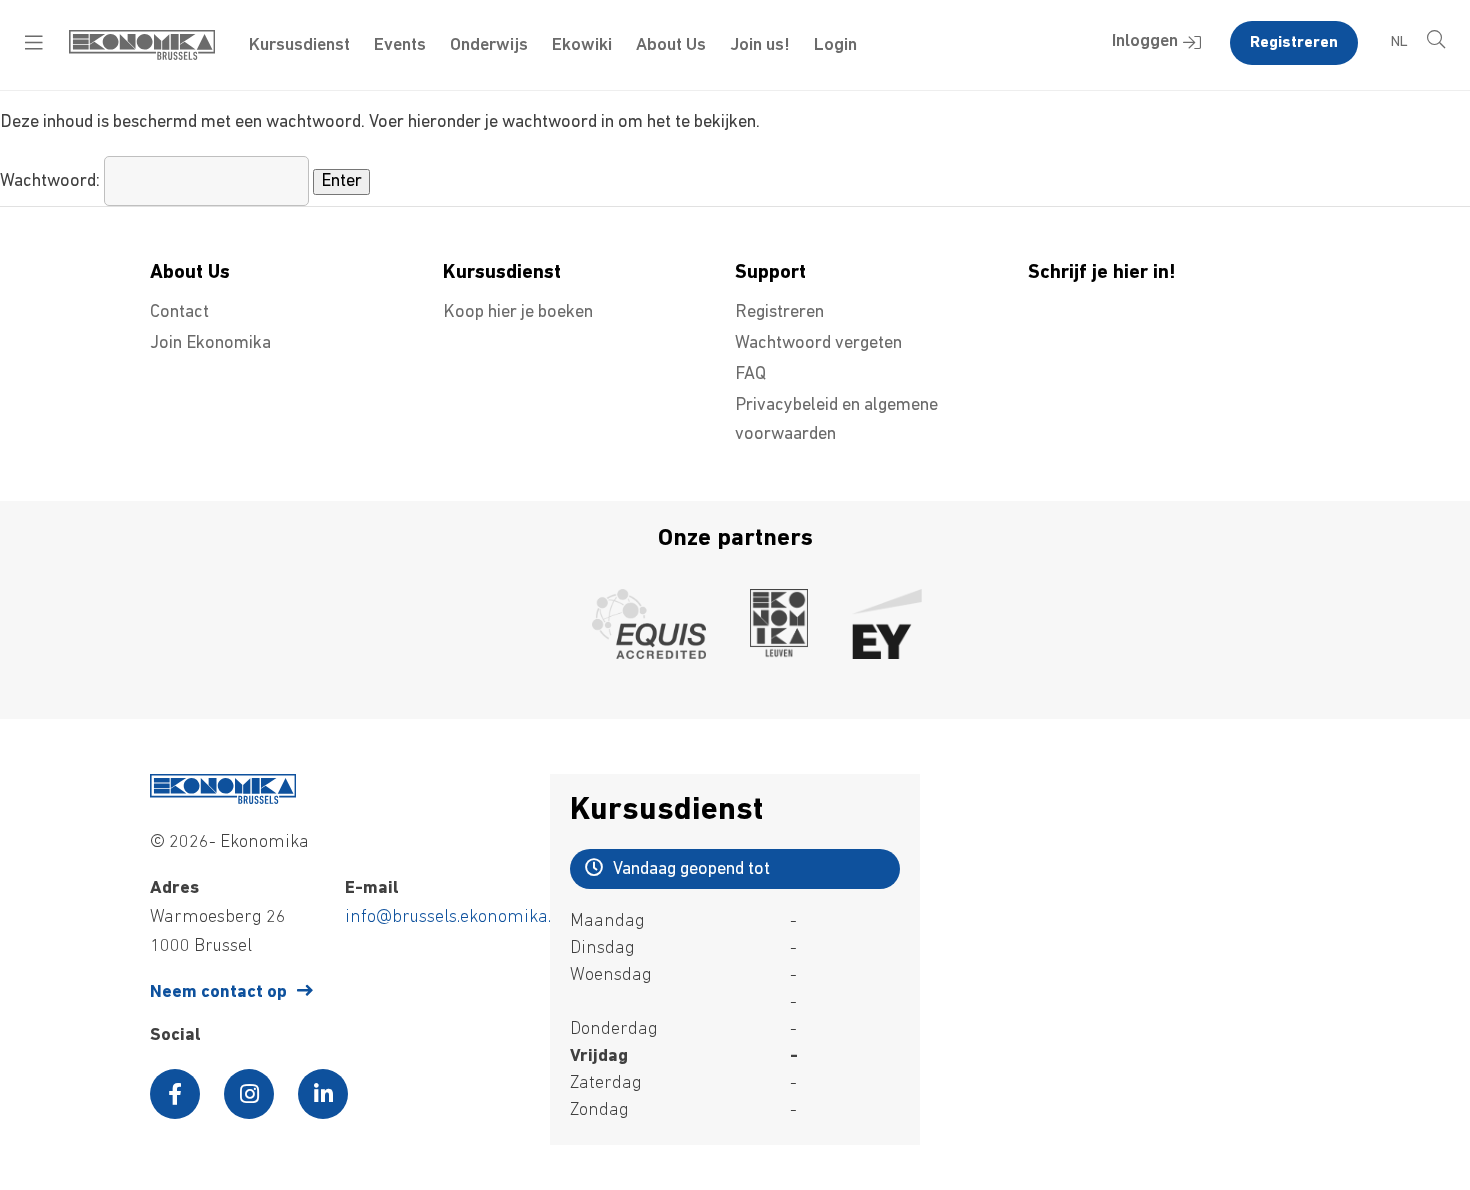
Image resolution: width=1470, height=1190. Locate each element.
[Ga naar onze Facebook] (175, 1094)
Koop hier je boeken (518, 313)
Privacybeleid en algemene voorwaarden (836, 420)
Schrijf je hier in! (1102, 273)
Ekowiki (582, 46)
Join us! (760, 46)
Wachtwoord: (52, 182)
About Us (671, 46)
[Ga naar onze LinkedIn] (323, 1094)
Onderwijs (489, 46)
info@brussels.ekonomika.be (457, 918)
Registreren (1294, 43)
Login (835, 46)
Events (400, 46)
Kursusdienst (299, 46)
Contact (179, 313)
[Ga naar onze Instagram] (249, 1094)
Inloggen (1145, 42)
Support (770, 273)
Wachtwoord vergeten (818, 344)
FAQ (750, 375)
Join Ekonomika (210, 344)
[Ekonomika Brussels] (142, 56)
